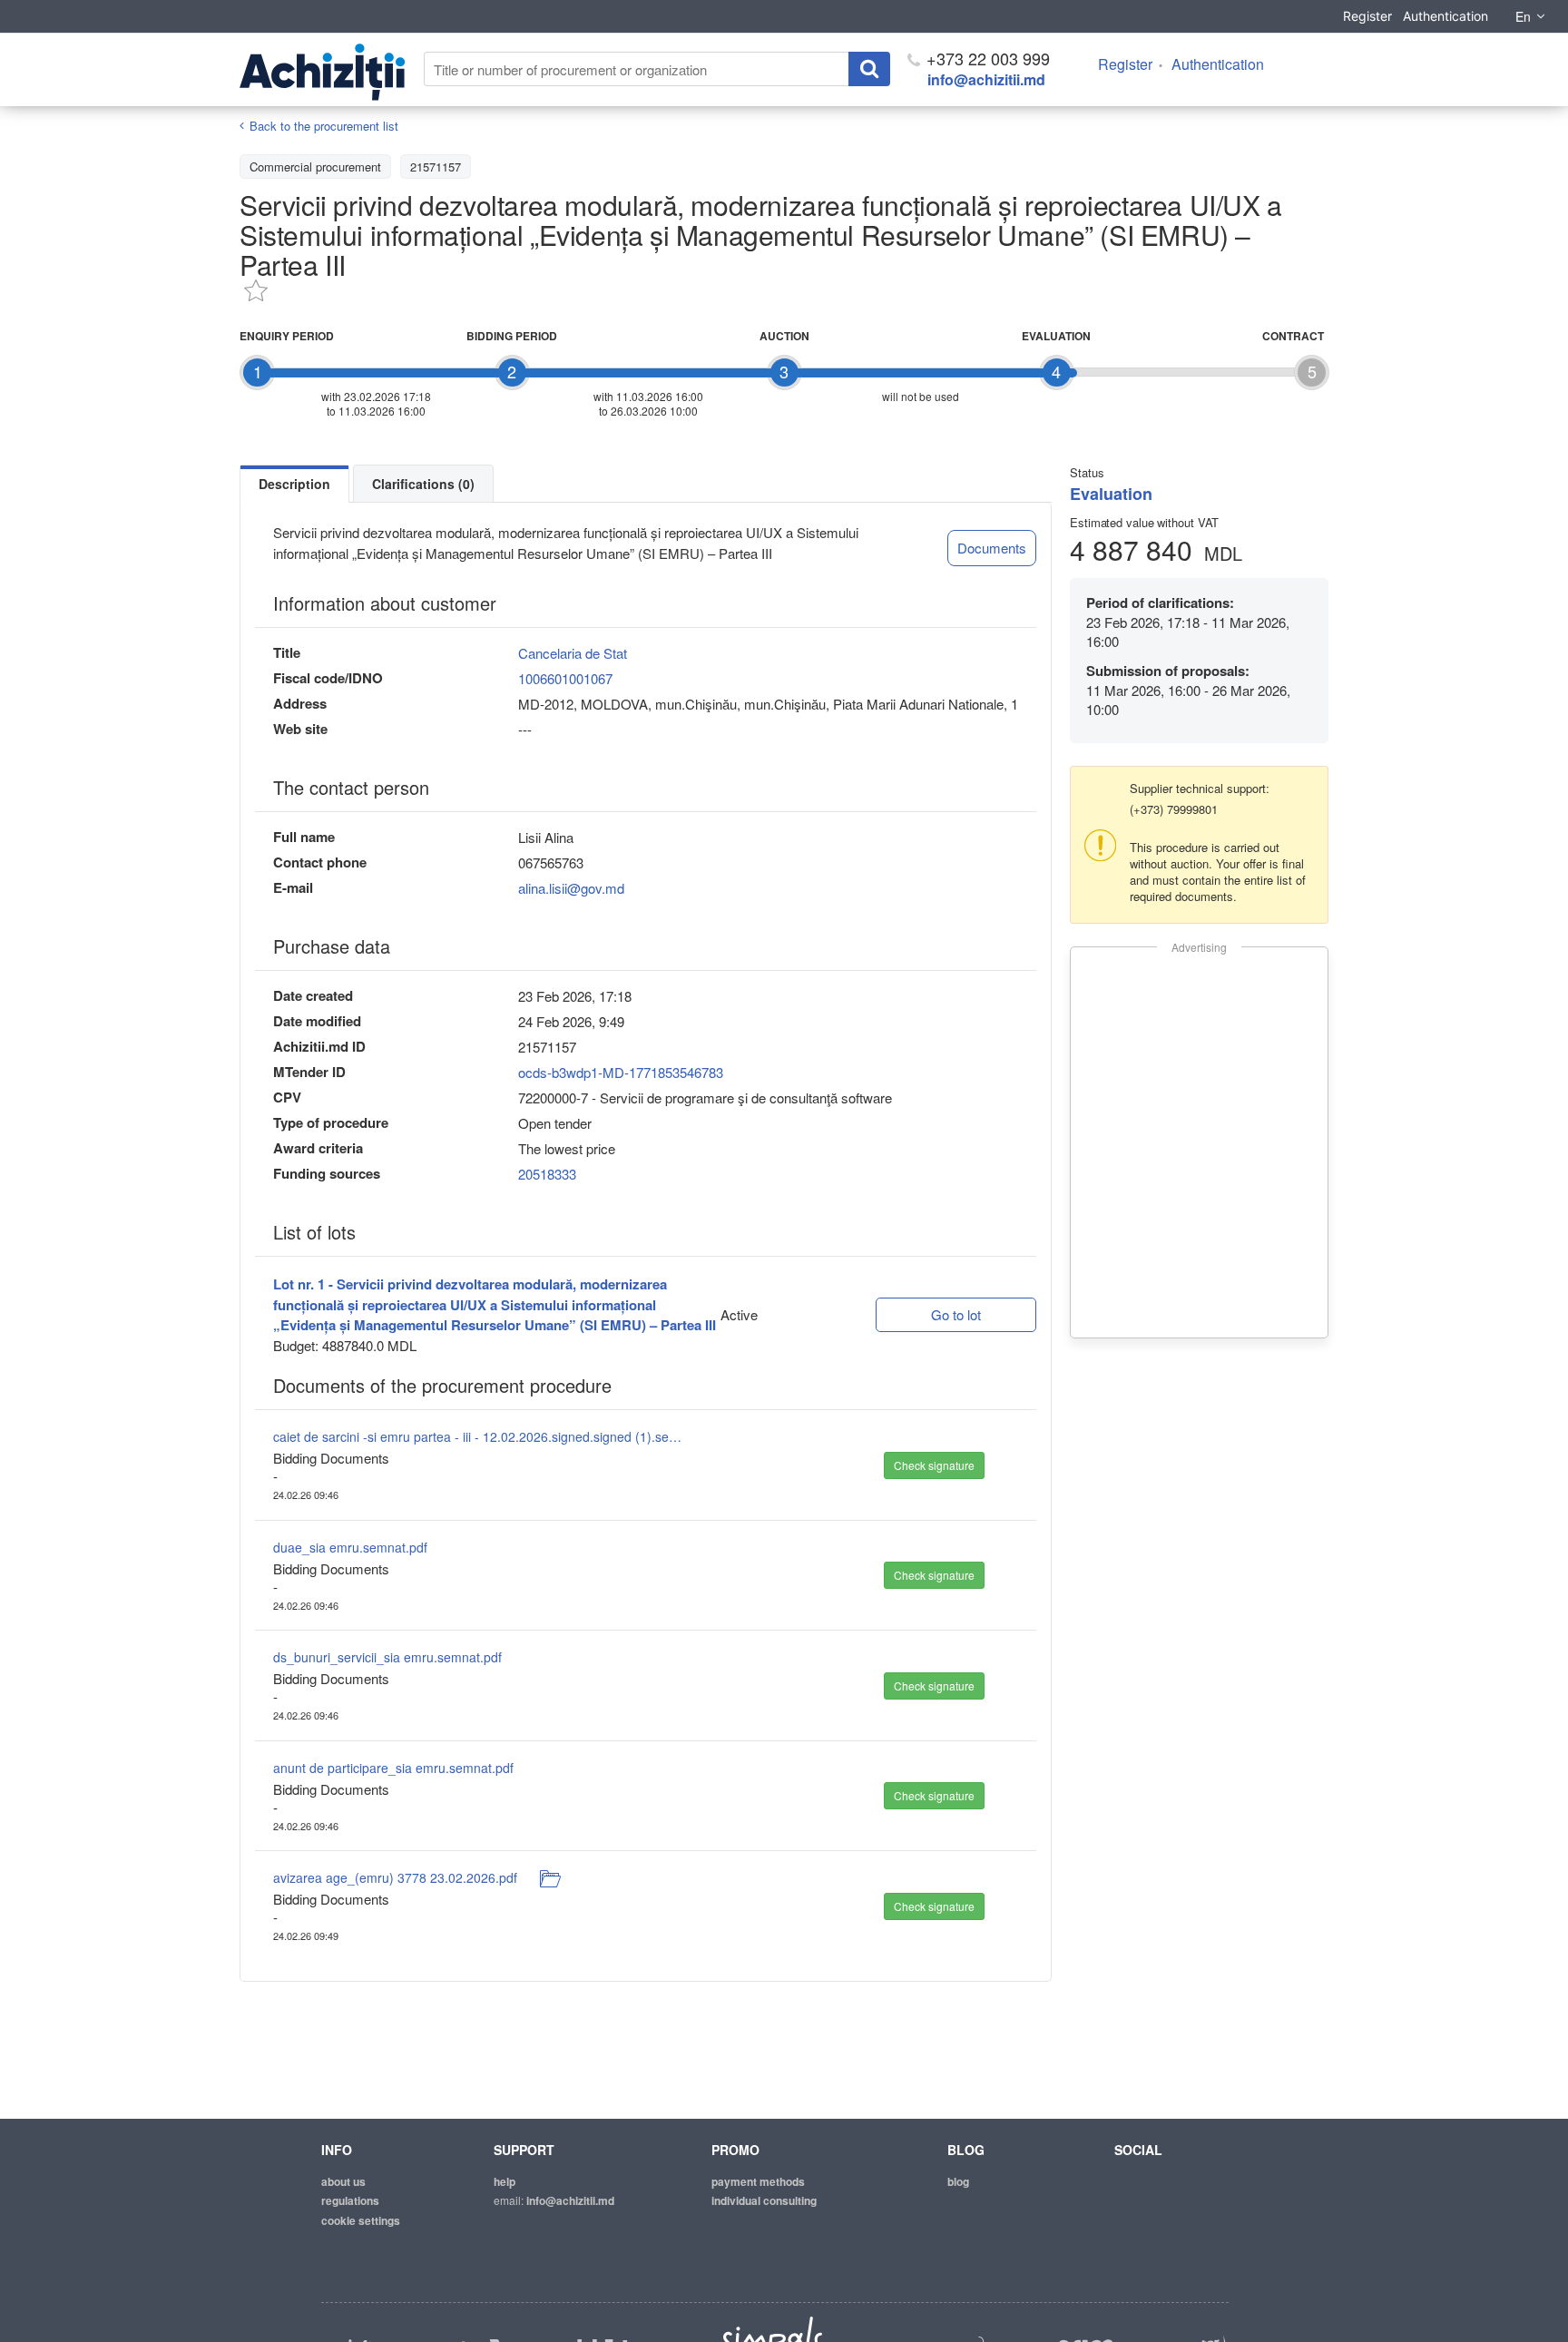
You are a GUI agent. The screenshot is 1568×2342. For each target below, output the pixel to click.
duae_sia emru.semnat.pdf (350, 1547)
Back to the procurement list (324, 126)
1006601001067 (565, 678)
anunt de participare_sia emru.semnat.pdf (393, 1768)
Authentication (1445, 16)
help (505, 2181)
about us (343, 2181)
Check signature (934, 1465)
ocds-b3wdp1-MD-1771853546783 (621, 1072)
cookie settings (361, 2220)
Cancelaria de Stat (573, 653)
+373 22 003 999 (986, 58)
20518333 (547, 1174)
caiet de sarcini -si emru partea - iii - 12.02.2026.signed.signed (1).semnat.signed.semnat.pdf (477, 1436)
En (1523, 16)
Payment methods (758, 2181)
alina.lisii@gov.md (571, 888)
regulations (350, 2200)
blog (958, 2181)
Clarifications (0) (423, 484)
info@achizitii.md (986, 79)
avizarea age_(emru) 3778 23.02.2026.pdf (395, 1877)
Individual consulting (764, 2200)
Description (294, 484)
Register (1367, 16)
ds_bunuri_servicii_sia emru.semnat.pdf (387, 1657)
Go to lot (956, 1314)
